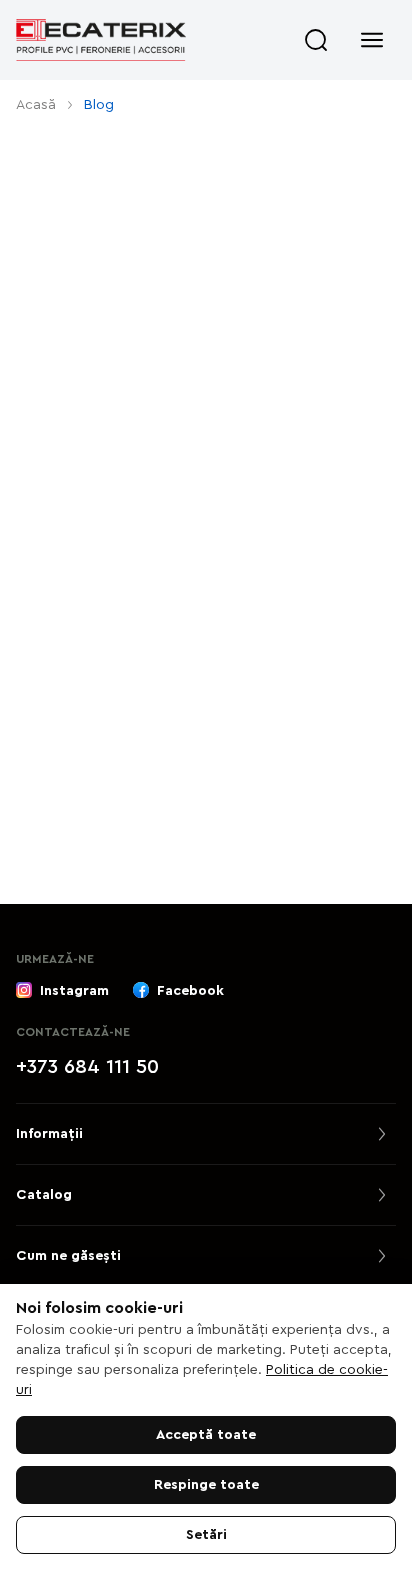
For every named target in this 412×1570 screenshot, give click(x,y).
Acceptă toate (206, 1435)
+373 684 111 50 (87, 1067)
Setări (206, 1535)
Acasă (36, 105)
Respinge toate (206, 1485)
